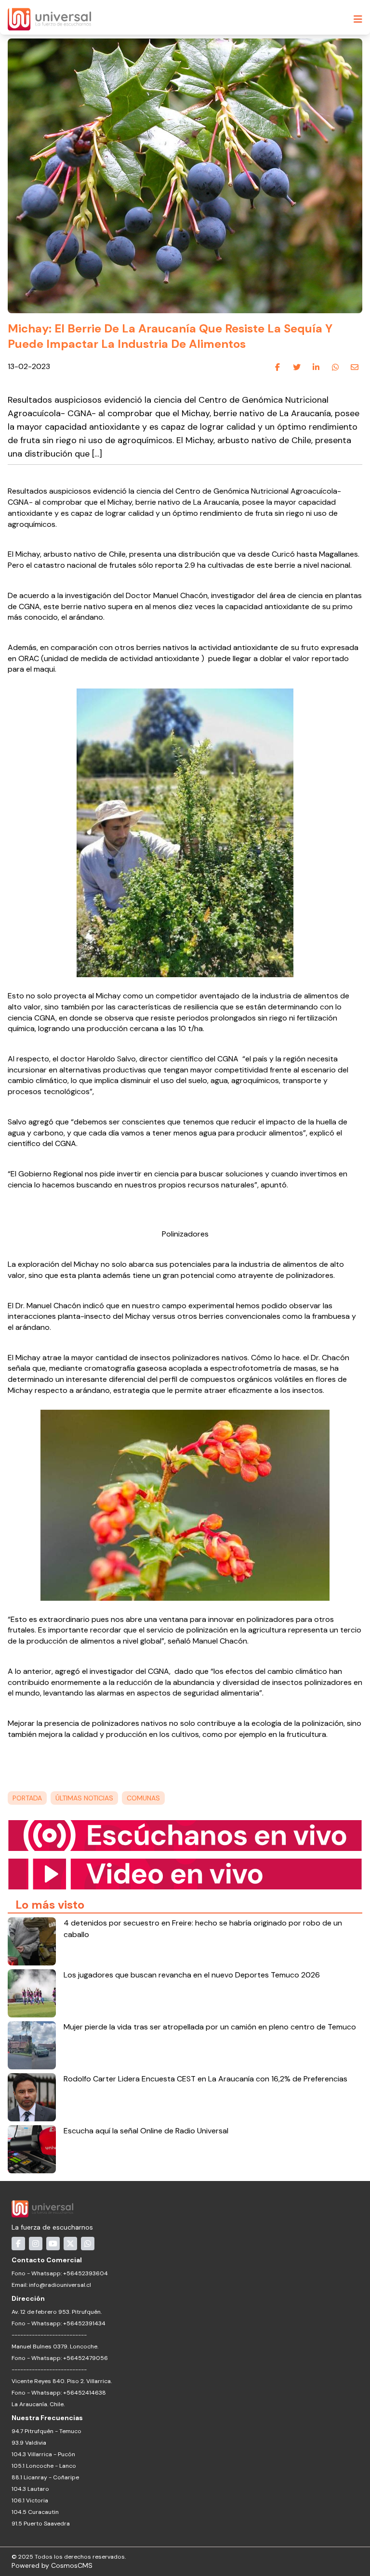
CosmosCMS (72, 2565)
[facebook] (277, 367)
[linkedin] (316, 367)
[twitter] (297, 367)
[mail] (355, 367)
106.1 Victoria (30, 2500)
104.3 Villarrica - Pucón (43, 2454)
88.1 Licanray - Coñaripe (45, 2477)
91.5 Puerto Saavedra (41, 2524)
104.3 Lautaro (30, 2489)
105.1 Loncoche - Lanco (44, 2466)
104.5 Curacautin (35, 2512)
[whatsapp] (335, 367)
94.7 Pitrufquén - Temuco (46, 2431)
